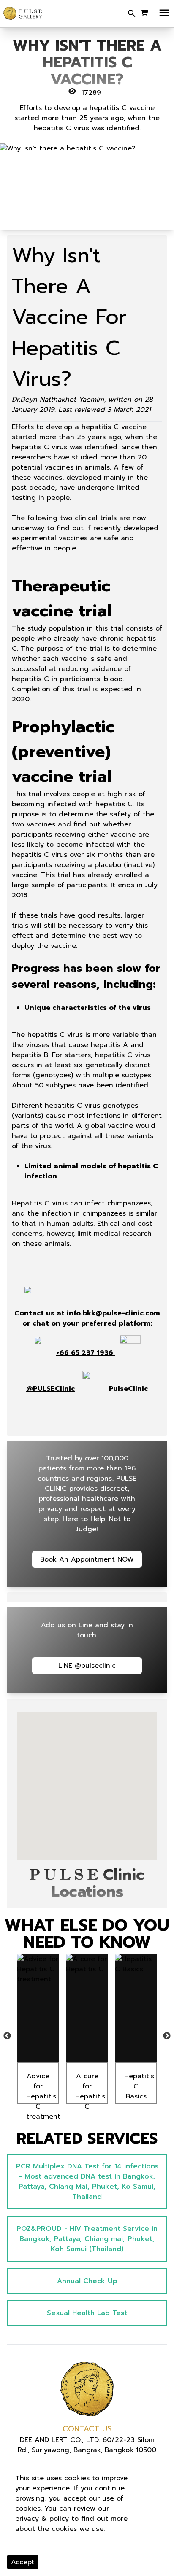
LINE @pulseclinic (87, 1666)
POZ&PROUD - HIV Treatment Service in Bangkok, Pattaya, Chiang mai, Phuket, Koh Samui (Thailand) (87, 2239)
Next (167, 2036)
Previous (7, 2036)
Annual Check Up (87, 2281)
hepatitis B (30, 1055)
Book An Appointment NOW (87, 1559)
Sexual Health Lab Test (87, 2313)
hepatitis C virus (55, 1035)
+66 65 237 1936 (85, 1353)
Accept (23, 2562)
